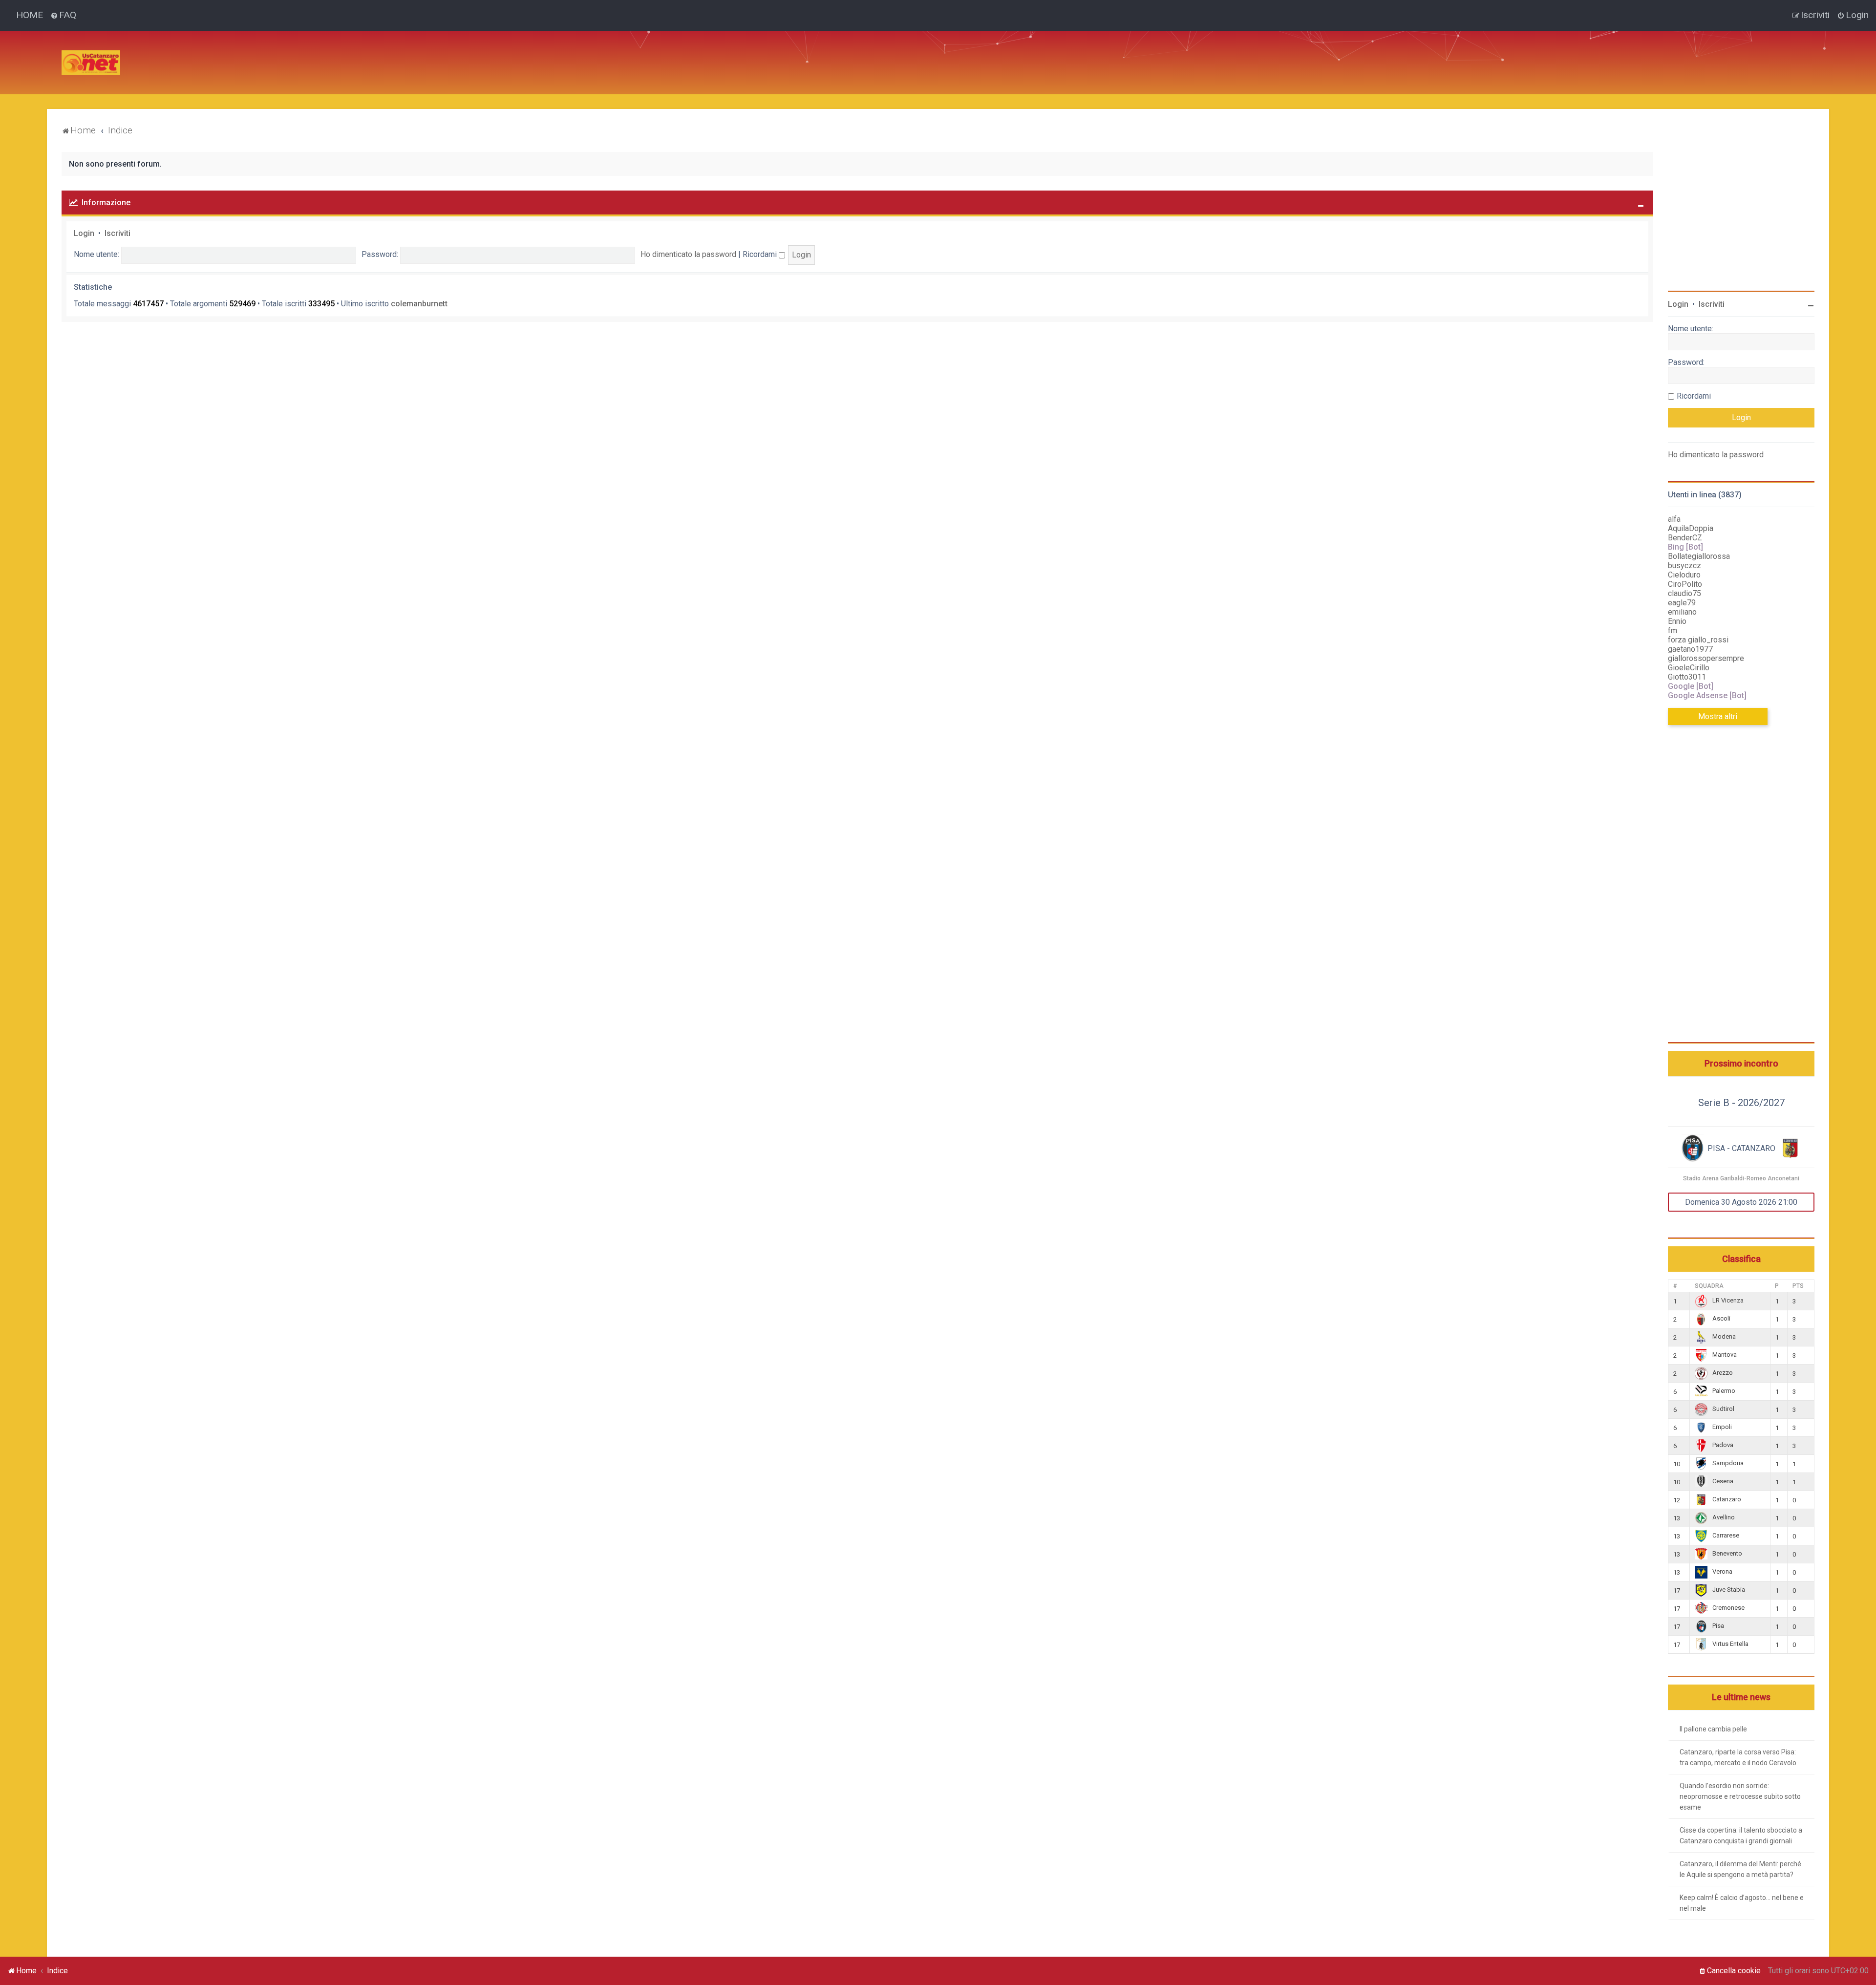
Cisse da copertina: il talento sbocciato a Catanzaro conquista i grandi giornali (1741, 1836)
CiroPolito (1685, 584)
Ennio (1677, 621)
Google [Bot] (1691, 686)
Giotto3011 (1687, 677)
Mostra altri (1718, 716)
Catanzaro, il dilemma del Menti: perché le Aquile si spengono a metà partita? (1740, 1869)
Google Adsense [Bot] (1707, 695)
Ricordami (761, 254)
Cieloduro (1684, 575)
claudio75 (1684, 593)
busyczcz (1684, 566)
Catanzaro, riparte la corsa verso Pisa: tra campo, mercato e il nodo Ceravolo (1738, 1757)
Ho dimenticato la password (688, 254)
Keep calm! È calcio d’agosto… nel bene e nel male (1742, 1903)
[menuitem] (63, 15)
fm (1673, 630)
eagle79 (1682, 603)
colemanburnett (419, 304)
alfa (1674, 519)
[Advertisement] (306, 53)
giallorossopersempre (1706, 658)
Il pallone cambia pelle (1713, 1729)
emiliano (1682, 612)
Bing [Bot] (1685, 547)
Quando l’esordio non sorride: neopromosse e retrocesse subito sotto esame (1740, 1796)
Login (84, 233)
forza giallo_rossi (1698, 640)
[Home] (91, 63)
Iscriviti (117, 233)
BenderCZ (1685, 538)
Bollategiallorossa (1699, 556)
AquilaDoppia (1691, 528)
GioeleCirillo (1689, 668)
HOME (30, 15)
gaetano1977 (1690, 649)
